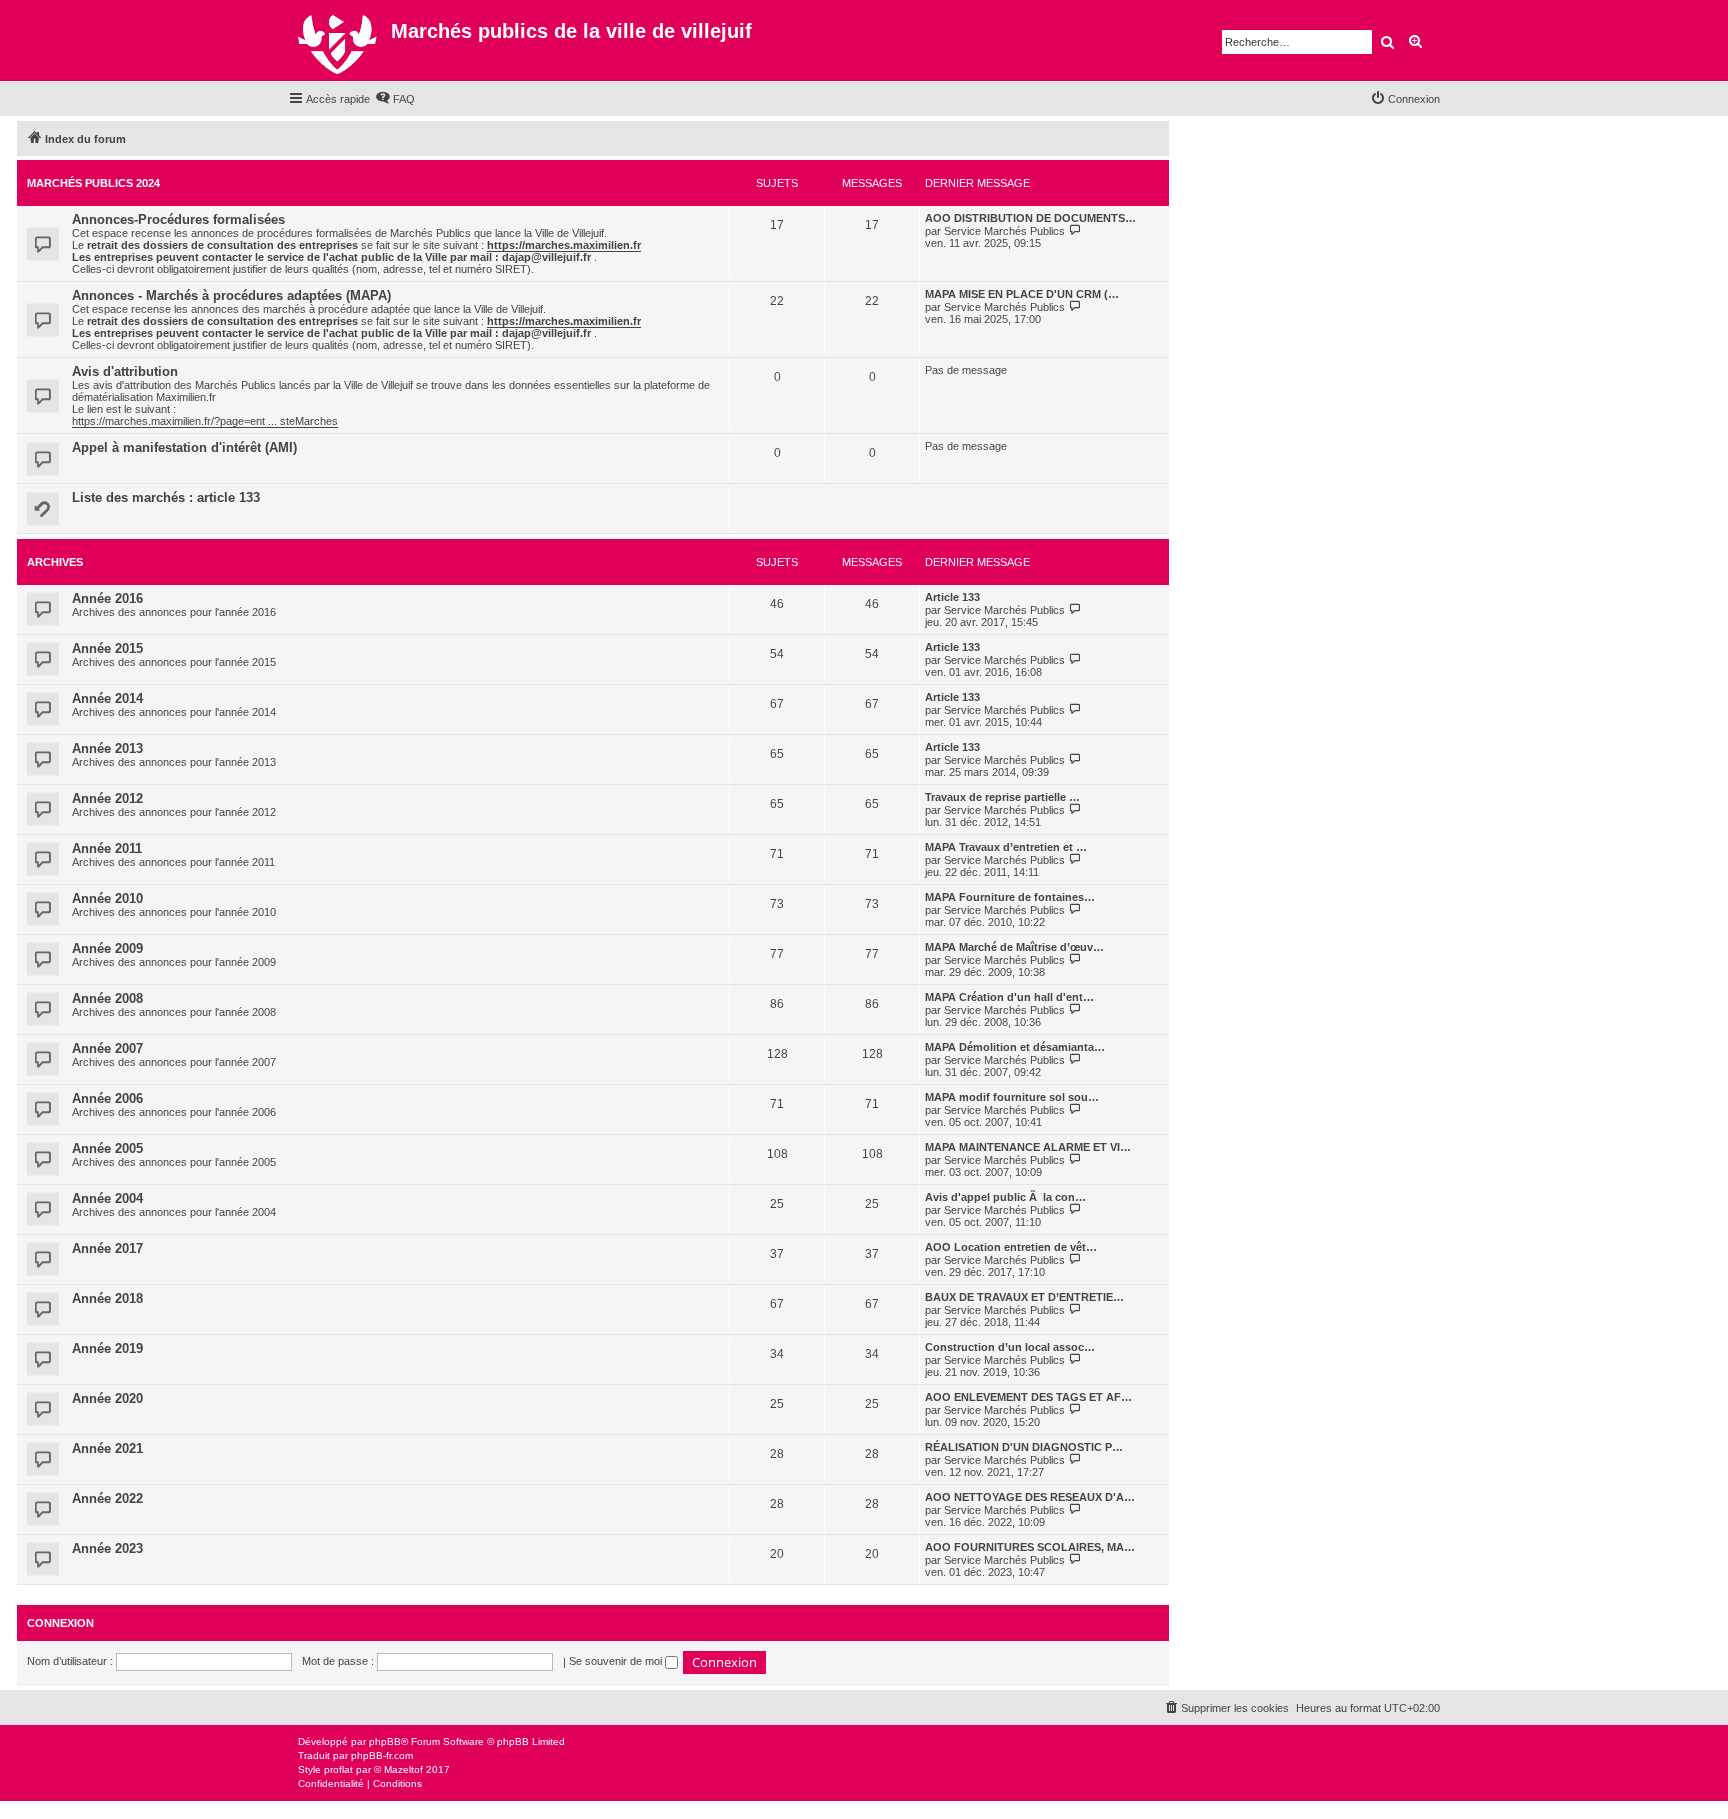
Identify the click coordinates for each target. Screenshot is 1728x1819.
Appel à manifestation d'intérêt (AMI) (184, 447)
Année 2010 (107, 898)
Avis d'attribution (125, 371)
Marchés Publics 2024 (93, 183)
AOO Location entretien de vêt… (1011, 1247)
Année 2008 (107, 998)
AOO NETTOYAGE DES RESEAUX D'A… (1030, 1497)
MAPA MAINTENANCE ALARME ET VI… (1028, 1147)
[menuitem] (395, 99)
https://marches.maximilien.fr (564, 245)
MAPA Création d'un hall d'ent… (1009, 997)
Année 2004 (107, 1198)
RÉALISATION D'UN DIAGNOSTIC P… (1024, 1447)
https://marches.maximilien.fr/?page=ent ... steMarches (205, 421)
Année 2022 (107, 1498)
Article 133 (952, 597)
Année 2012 (107, 798)
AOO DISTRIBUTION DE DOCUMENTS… (1030, 218)
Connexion (60, 1623)
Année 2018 (107, 1298)
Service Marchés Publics (1004, 231)
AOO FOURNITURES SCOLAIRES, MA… (1030, 1547)
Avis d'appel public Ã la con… (1005, 1197)
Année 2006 (107, 1098)
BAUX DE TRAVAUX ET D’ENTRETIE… (1024, 1297)
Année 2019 (107, 1348)
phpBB (385, 1741)
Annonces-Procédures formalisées (178, 219)
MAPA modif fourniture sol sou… (1012, 1097)
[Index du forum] (339, 40)
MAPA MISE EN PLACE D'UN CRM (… (1022, 294)
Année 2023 (107, 1548)
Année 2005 (107, 1148)
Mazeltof (403, 1769)
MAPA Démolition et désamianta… (1015, 1047)
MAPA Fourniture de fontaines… (1010, 897)
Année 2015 (107, 648)
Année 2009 (107, 948)
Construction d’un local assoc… (1010, 1347)
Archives (55, 562)
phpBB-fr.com (382, 1755)
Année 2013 (107, 748)
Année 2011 (107, 848)
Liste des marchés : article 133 (166, 497)
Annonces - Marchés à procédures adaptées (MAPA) (231, 295)
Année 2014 (107, 698)
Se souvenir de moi (617, 1661)
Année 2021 (107, 1448)
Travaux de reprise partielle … (1002, 797)
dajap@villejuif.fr (546, 257)
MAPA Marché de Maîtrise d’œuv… (1014, 947)
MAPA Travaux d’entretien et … (1006, 847)
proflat (338, 1769)
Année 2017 (107, 1248)
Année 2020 (107, 1398)
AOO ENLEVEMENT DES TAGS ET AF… (1028, 1397)
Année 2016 (107, 598)
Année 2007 (107, 1048)
